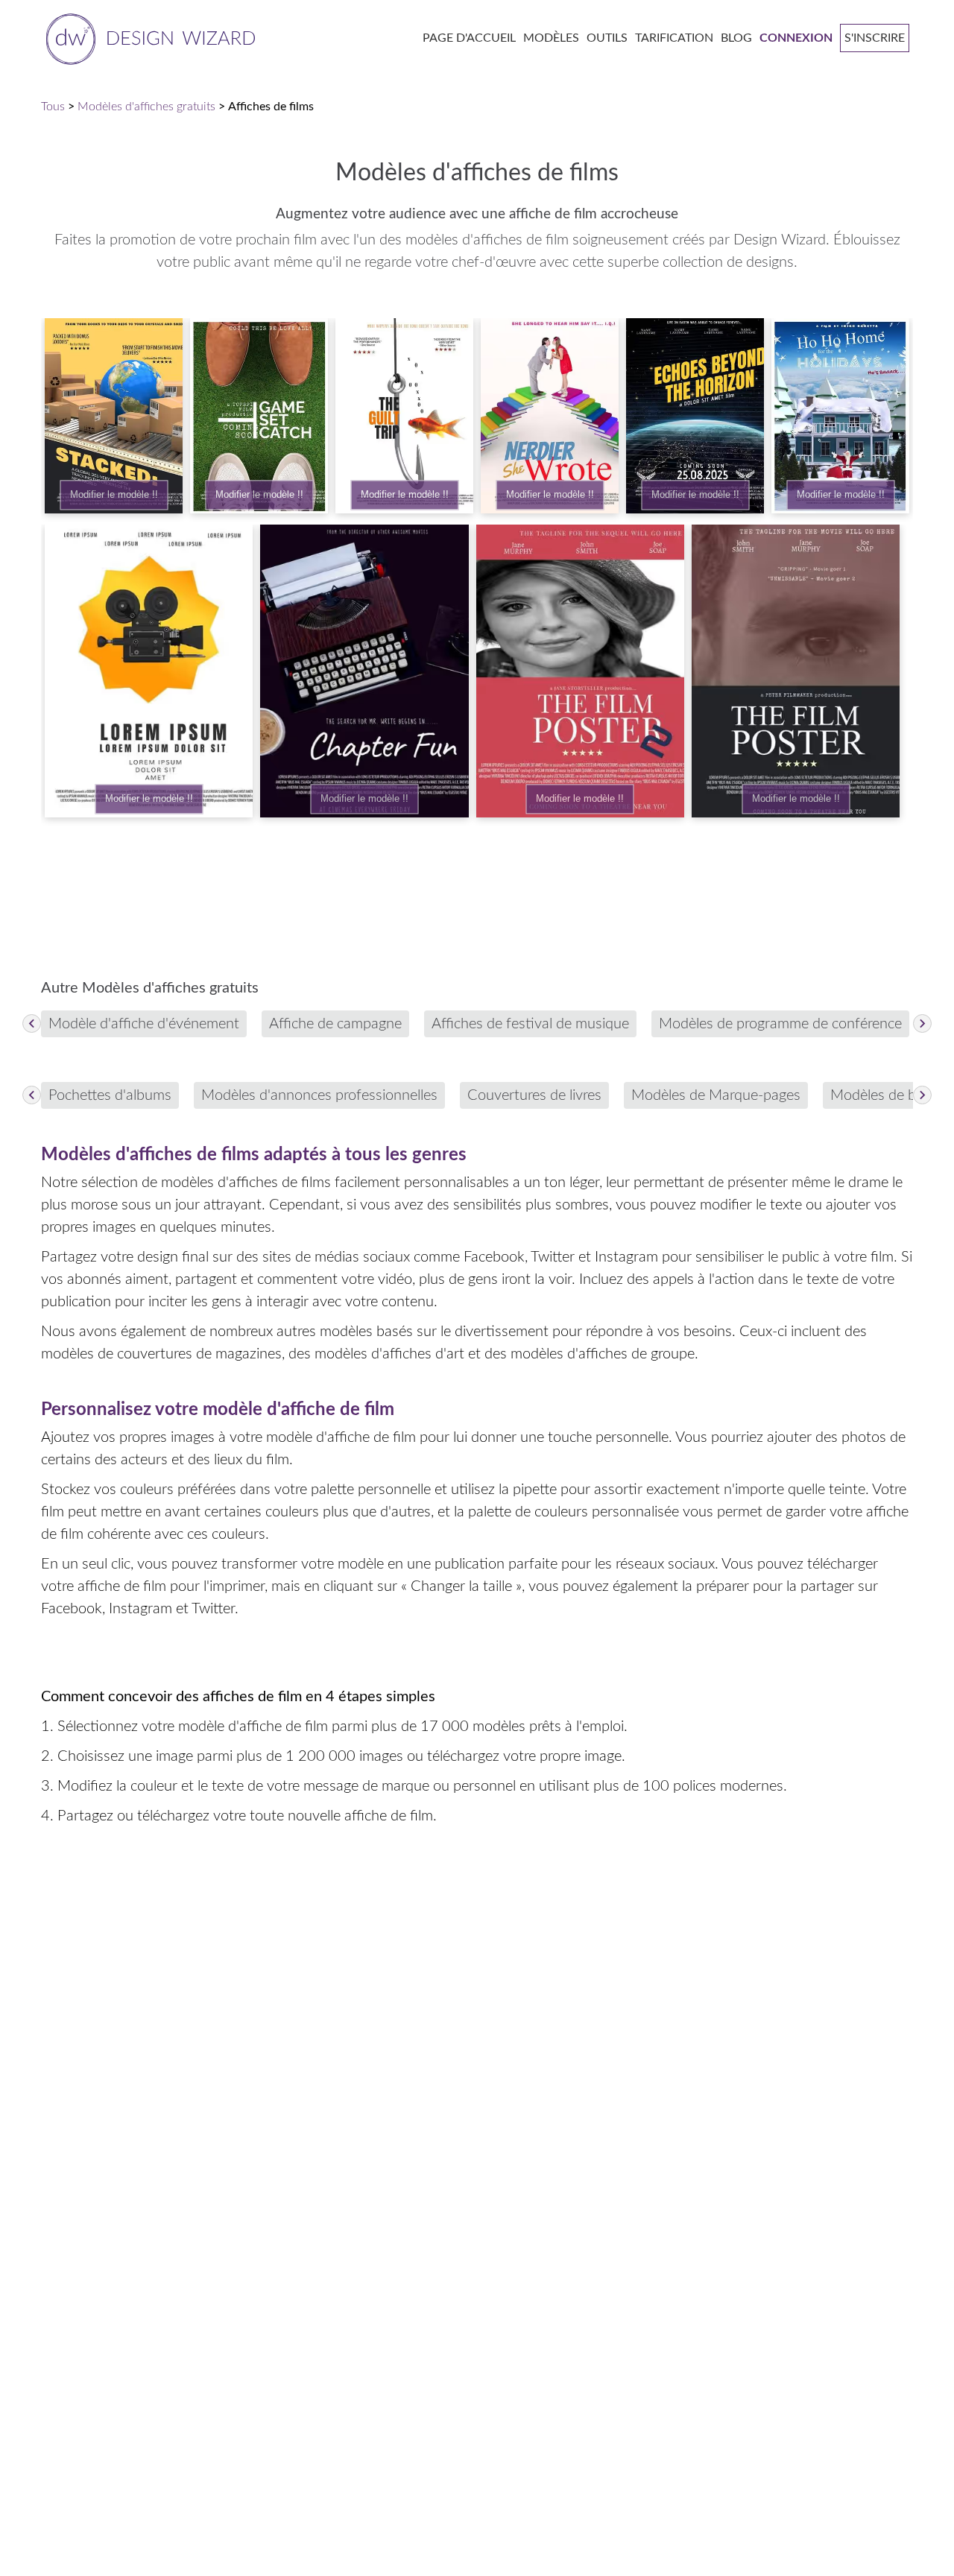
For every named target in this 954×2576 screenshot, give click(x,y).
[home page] (148, 38)
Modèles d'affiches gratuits (146, 107)
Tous (53, 107)
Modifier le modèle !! (114, 495)
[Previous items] (32, 1023)
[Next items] (922, 1023)
